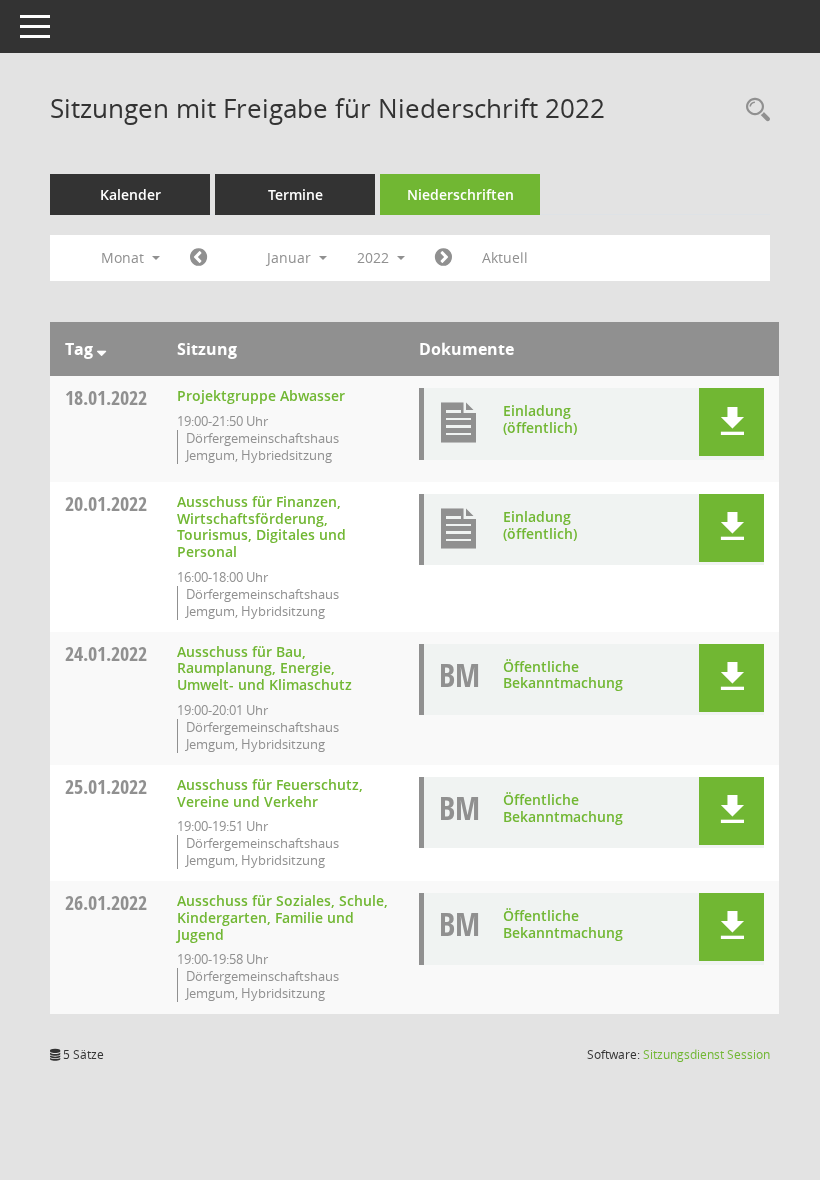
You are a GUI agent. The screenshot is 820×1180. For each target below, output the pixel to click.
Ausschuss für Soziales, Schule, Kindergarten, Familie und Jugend (282, 917)
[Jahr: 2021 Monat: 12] (198, 258)
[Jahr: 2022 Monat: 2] (443, 258)
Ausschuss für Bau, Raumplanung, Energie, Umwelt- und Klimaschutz (264, 668)
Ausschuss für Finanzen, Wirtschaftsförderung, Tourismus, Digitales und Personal (261, 526)
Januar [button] (291, 257)
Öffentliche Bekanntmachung (563, 675)
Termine (295, 194)
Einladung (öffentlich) (540, 419)
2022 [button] (375, 257)
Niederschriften (460, 194)
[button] (731, 422)
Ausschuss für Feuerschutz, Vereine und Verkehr (270, 793)
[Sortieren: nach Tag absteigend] (101, 349)
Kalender (130, 194)
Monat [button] (124, 257)
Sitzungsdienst (706, 1054)
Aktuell (505, 257)
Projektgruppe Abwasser (261, 395)
